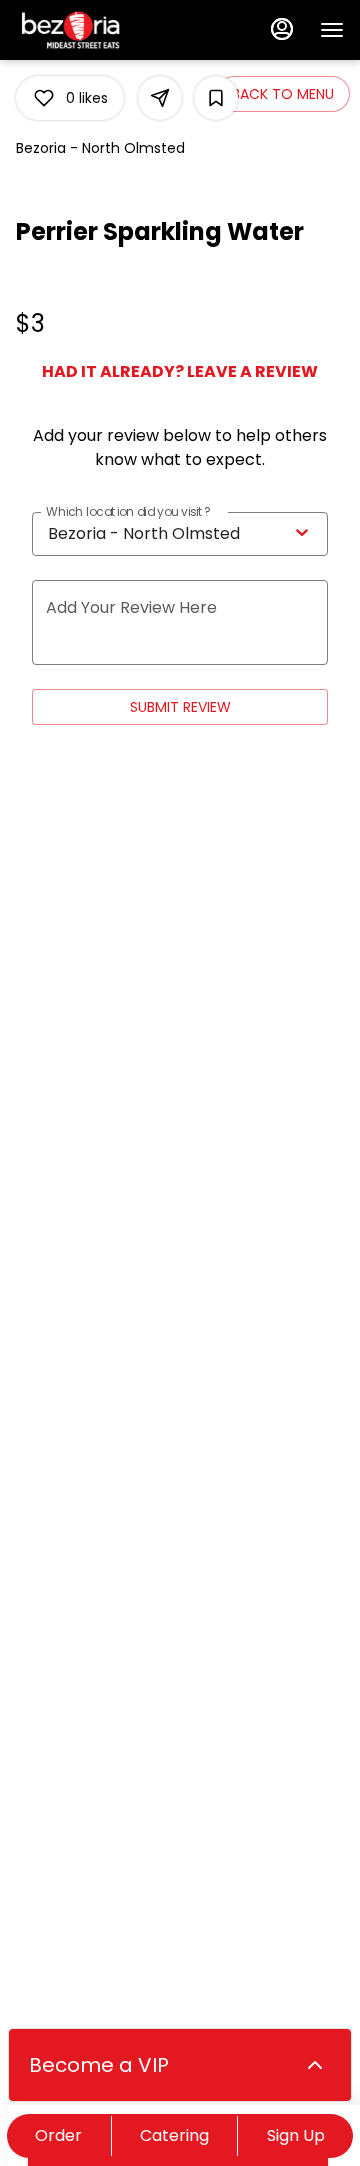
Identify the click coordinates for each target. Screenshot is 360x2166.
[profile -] (282, 29)
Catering (174, 2135)
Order (58, 2135)
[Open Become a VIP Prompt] (315, 2065)
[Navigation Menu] (332, 30)
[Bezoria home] (106, 30)
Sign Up (296, 2135)
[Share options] (160, 98)
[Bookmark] (216, 98)
